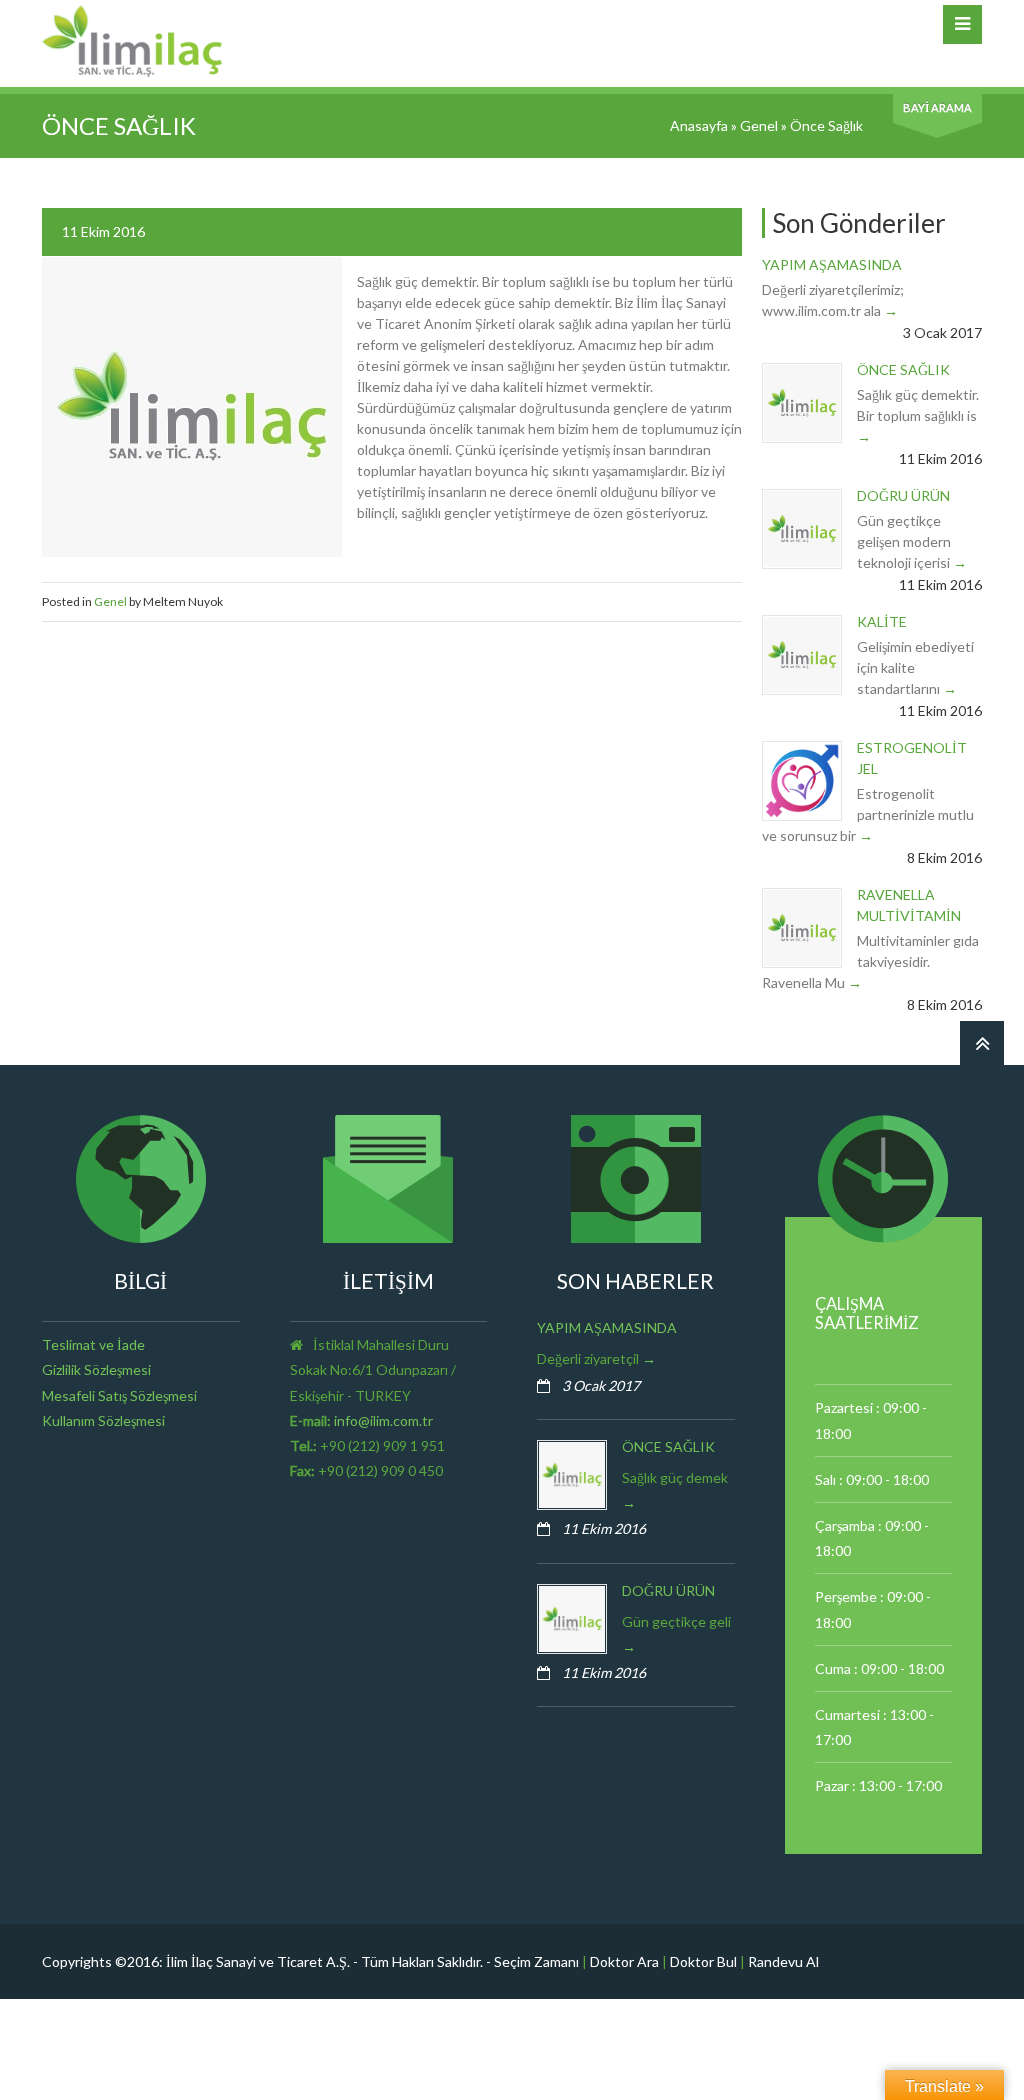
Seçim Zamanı (536, 1961)
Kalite (882, 621)
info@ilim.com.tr (383, 1420)
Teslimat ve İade (93, 1344)
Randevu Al (783, 1961)
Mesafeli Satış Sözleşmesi (119, 1395)
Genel (759, 125)
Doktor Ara (624, 1961)
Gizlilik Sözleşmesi (96, 1369)
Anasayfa (699, 125)
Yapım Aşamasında (832, 264)
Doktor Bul (703, 1961)
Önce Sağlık (903, 369)
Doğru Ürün (903, 495)
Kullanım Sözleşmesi (103, 1420)
